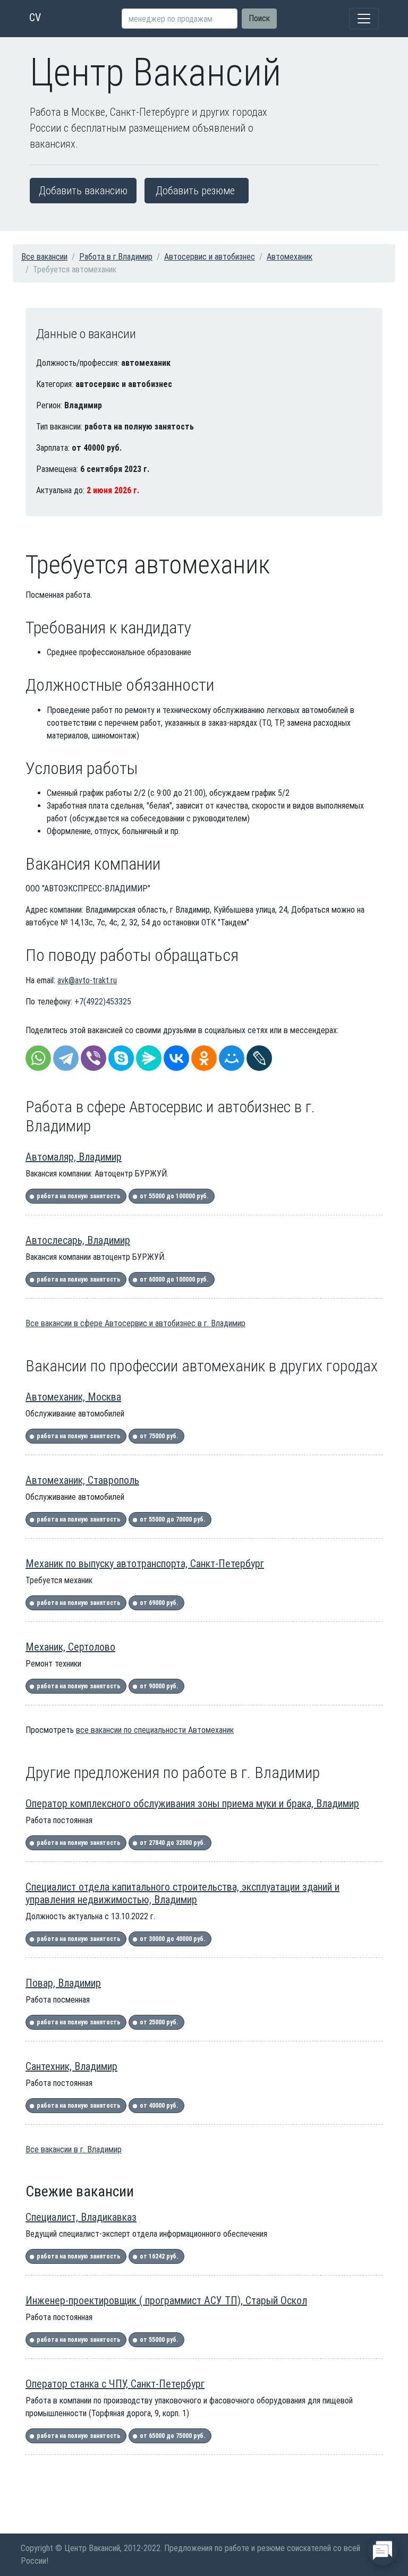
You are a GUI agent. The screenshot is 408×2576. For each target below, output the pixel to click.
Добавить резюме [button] (195, 191)
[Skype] (121, 1058)
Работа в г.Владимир (116, 257)
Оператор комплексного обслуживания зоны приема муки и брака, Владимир (192, 1804)
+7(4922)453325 (103, 1002)
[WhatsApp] (38, 1058)
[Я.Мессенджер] (149, 1058)
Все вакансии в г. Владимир (74, 2149)
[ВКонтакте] (176, 1058)
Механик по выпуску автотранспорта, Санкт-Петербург (145, 1564)
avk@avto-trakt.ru (87, 980)
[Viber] (93, 1058)
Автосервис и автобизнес (210, 257)
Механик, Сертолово (70, 1647)
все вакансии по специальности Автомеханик (155, 1730)
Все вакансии (44, 257)
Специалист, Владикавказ (81, 2217)
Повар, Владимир (63, 1983)
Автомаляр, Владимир (74, 1157)
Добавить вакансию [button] (83, 191)
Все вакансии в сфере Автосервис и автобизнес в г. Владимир (135, 1323)
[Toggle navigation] (364, 19)
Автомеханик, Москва (73, 1397)
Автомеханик (290, 257)
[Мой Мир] (232, 1058)
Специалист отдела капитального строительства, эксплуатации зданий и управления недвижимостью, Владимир (182, 1893)
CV (35, 18)
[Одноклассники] (204, 1058)
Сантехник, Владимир (71, 2066)
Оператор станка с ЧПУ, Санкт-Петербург (115, 2384)
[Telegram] (66, 1058)
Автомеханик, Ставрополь (82, 1480)
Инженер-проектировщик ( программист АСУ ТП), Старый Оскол (166, 2300)
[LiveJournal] (259, 1058)
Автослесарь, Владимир (78, 1240)
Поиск (259, 18)
